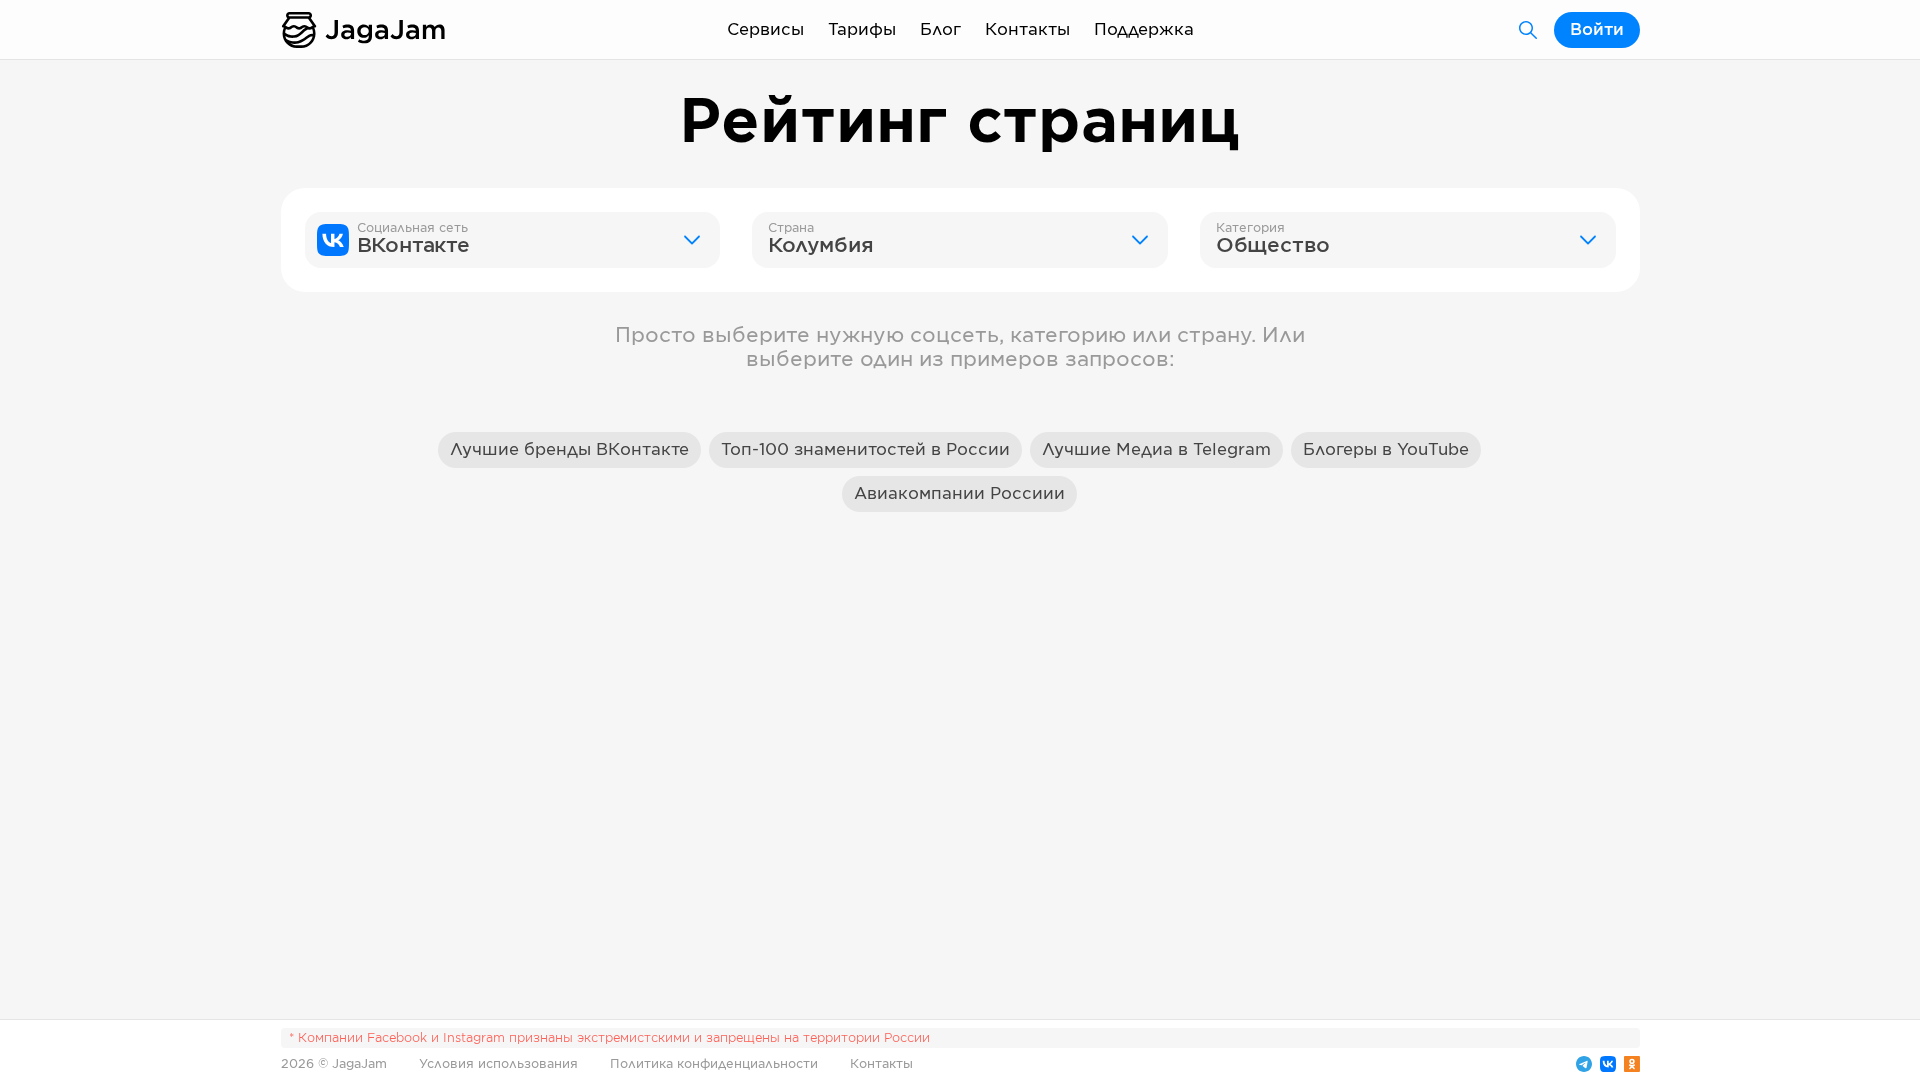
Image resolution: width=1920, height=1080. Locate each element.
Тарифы (862, 30)
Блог (940, 30)
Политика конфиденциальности (714, 1064)
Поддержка (1144, 30)
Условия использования (498, 1064)
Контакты (1027, 30)
